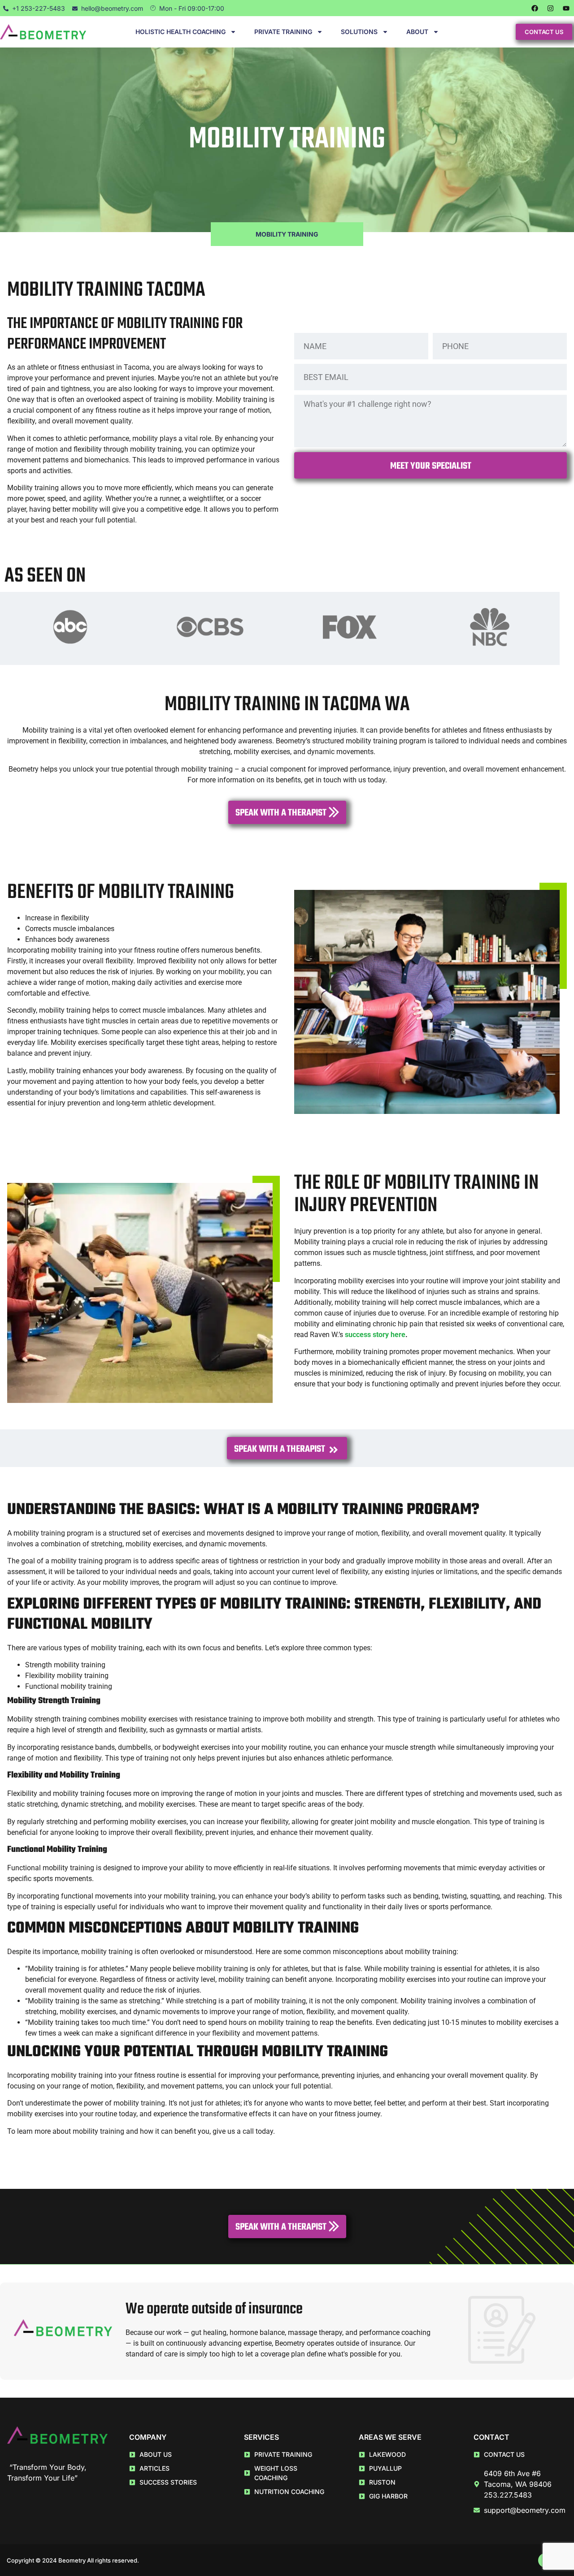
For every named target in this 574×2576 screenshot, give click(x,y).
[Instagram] (550, 8)
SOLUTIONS (359, 32)
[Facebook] (535, 8)
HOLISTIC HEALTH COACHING (180, 32)
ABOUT (417, 32)
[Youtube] (566, 8)
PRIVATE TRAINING (283, 32)
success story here (375, 1335)
